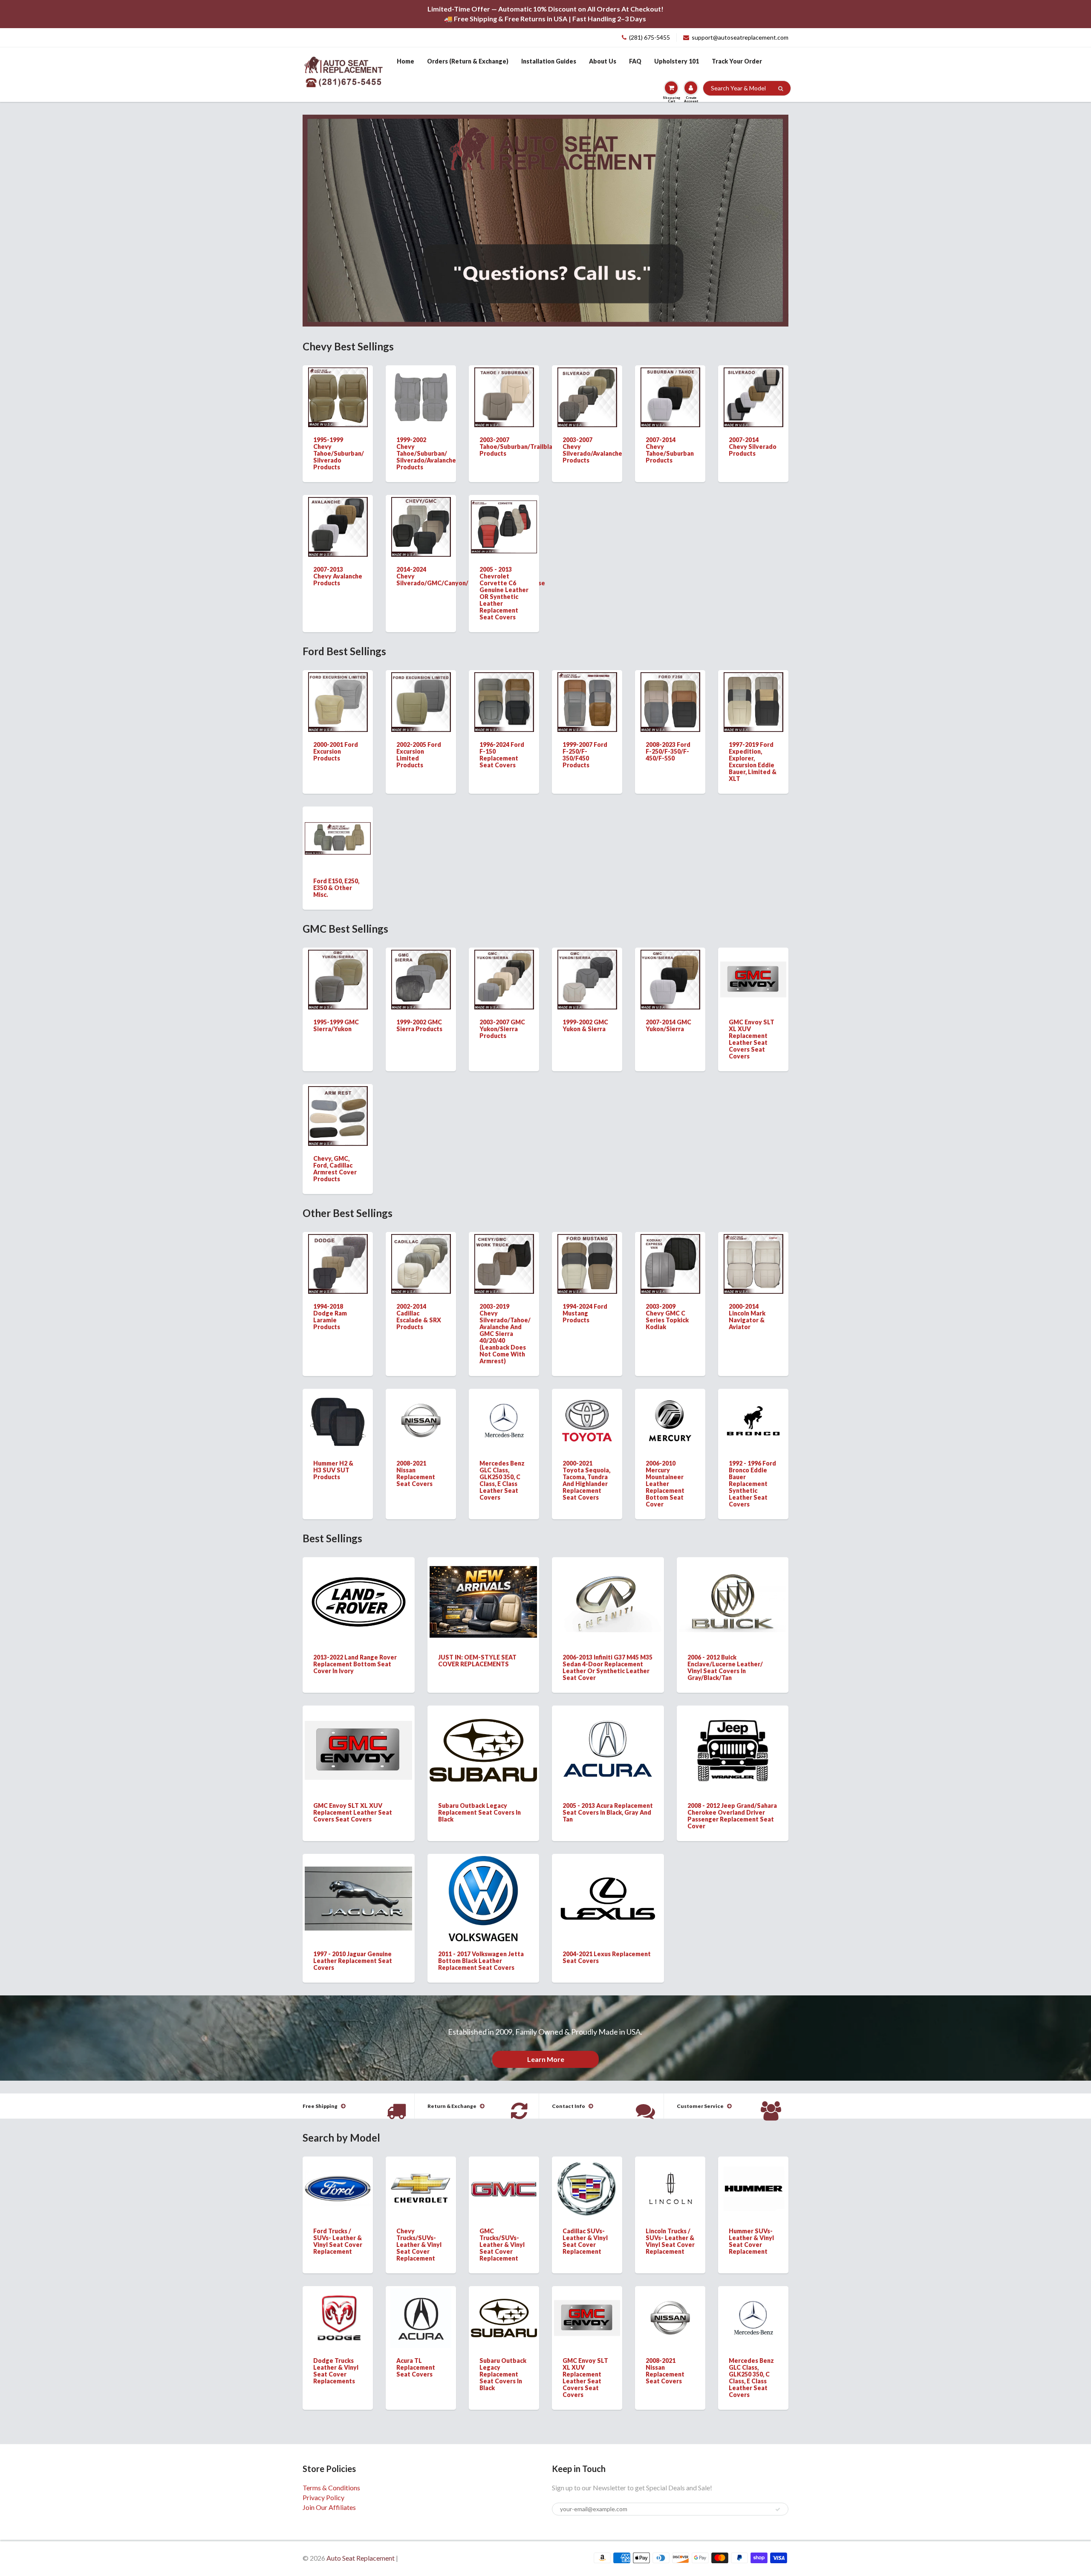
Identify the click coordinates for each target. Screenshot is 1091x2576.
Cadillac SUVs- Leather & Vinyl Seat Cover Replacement (585, 2241)
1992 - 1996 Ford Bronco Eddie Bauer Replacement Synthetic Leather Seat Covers (752, 1484)
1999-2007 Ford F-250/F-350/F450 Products (585, 755)
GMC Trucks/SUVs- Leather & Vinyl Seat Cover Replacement (502, 2245)
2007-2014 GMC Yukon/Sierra (668, 1025)
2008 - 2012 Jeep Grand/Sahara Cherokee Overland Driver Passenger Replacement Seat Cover (732, 1816)
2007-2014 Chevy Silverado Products (753, 447)
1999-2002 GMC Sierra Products (419, 1025)
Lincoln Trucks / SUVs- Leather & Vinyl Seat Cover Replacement (670, 2241)
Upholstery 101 (677, 61)
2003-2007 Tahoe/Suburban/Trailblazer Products (521, 447)
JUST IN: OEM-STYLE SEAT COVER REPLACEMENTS (477, 1661)
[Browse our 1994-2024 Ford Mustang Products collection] (587, 1263)
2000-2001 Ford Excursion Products (336, 751)
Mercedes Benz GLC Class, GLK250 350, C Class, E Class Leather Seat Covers (502, 1480)
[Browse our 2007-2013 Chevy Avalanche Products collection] (338, 526)
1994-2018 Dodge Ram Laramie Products (330, 1317)
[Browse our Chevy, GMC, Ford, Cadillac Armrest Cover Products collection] (338, 1115)
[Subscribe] (778, 2510)
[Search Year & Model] (781, 89)
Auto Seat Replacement (361, 2558)
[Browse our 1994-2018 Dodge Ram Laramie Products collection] (338, 1263)
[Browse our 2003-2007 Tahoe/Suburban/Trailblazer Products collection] (504, 396)
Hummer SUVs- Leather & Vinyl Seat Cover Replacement (751, 2241)
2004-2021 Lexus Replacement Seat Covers (607, 1957)
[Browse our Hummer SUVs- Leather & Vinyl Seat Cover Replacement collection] (753, 2180)
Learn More (546, 2059)
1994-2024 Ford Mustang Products (585, 1313)
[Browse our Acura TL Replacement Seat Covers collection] (421, 2317)
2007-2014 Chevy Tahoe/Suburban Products (670, 450)
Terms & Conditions (331, 2488)
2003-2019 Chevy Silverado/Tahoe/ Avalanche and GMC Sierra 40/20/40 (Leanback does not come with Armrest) (505, 1334)
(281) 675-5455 (649, 37)
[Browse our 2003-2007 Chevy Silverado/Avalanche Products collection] (587, 396)
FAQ (635, 61)
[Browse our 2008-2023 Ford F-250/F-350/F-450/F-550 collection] (670, 701)
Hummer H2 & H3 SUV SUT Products (333, 1470)
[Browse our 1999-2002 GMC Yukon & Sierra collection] (587, 979)
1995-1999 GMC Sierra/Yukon (336, 1025)
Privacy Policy (323, 2497)
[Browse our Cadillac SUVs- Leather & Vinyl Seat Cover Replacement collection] (587, 2187)
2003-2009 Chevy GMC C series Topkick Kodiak (667, 1317)
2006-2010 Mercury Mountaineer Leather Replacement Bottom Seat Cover (665, 1484)
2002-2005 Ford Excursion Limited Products (419, 755)
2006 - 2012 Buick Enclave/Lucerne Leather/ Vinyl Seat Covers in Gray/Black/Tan (725, 1667)
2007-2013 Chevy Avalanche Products (338, 576)
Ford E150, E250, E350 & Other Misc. (336, 888)
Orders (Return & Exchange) (468, 61)
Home (406, 61)
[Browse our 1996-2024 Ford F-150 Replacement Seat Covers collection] (504, 701)
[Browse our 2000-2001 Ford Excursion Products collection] (338, 701)
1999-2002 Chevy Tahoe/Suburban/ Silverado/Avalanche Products (426, 453)
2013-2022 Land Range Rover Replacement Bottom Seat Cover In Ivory (355, 1664)
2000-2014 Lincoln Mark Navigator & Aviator (747, 1317)
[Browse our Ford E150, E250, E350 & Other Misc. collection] (338, 824)
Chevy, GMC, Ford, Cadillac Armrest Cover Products (335, 1169)
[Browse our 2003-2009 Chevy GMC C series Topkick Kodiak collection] (670, 1263)
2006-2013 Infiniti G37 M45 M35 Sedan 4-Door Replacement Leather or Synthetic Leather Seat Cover (608, 1667)
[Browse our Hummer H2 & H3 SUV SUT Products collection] (338, 1420)
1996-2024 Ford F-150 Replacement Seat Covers (502, 755)
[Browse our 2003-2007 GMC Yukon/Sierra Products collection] (504, 979)
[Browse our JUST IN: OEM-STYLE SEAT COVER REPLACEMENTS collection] (483, 1594)
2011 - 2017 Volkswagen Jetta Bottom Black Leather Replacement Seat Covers (481, 1961)
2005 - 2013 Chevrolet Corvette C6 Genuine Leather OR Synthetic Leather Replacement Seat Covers (504, 593)
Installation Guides (549, 61)
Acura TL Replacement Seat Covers (416, 2367)
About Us (603, 61)
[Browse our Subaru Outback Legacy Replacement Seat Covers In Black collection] (483, 1738)
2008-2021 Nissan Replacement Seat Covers (416, 1473)
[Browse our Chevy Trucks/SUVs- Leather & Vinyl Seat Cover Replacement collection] (421, 2176)
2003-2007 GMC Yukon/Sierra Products (502, 1029)
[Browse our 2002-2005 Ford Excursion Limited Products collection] (421, 701)
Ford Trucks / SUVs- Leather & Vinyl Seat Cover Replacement (338, 2241)
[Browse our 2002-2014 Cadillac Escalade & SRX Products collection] (421, 1263)
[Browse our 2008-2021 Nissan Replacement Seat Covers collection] (421, 1409)
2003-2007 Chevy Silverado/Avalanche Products (592, 450)
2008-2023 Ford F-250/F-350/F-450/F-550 (668, 751)
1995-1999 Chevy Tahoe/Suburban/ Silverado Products (339, 453)
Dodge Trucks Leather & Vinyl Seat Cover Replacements (336, 2371)
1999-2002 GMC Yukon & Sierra (585, 1025)
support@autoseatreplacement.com (740, 37)
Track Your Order (737, 61)
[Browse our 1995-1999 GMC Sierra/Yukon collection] (338, 979)
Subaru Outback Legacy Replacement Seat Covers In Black (479, 1812)
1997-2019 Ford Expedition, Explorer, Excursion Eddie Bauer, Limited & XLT (753, 762)
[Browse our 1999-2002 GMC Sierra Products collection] (421, 979)
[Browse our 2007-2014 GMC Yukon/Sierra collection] (670, 979)
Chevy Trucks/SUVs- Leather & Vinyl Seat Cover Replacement (419, 2245)
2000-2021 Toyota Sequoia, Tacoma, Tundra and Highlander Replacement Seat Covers (586, 1480)
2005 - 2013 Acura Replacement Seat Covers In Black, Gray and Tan (608, 1812)
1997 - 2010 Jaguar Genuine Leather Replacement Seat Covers (353, 1961)
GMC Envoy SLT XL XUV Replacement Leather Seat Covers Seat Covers (752, 1039)
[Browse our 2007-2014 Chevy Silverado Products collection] (753, 396)
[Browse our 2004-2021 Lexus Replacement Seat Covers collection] (608, 1885)
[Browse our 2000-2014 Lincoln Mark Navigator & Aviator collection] (753, 1263)
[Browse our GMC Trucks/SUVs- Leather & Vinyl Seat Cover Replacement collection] (504, 2173)
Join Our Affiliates (329, 2507)
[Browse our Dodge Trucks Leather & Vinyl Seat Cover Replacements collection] (338, 2311)
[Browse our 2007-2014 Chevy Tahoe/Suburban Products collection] (670, 396)
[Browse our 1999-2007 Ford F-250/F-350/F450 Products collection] (587, 701)
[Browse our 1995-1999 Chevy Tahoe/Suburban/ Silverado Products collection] (338, 396)
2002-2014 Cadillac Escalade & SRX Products (419, 1317)
